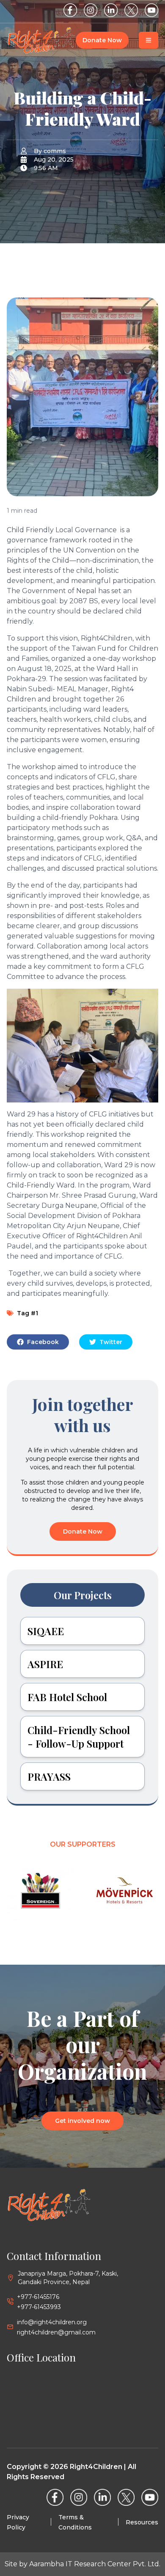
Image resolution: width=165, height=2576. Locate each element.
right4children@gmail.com (56, 2332)
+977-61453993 (39, 2307)
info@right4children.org (52, 2322)
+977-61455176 (38, 2297)
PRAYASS (49, 1776)
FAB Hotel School (67, 1697)
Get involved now (82, 2121)
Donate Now (102, 40)
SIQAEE (46, 1631)
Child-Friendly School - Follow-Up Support (79, 1737)
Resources (142, 2522)
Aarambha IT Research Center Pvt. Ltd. (95, 2564)
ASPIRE (45, 1664)
